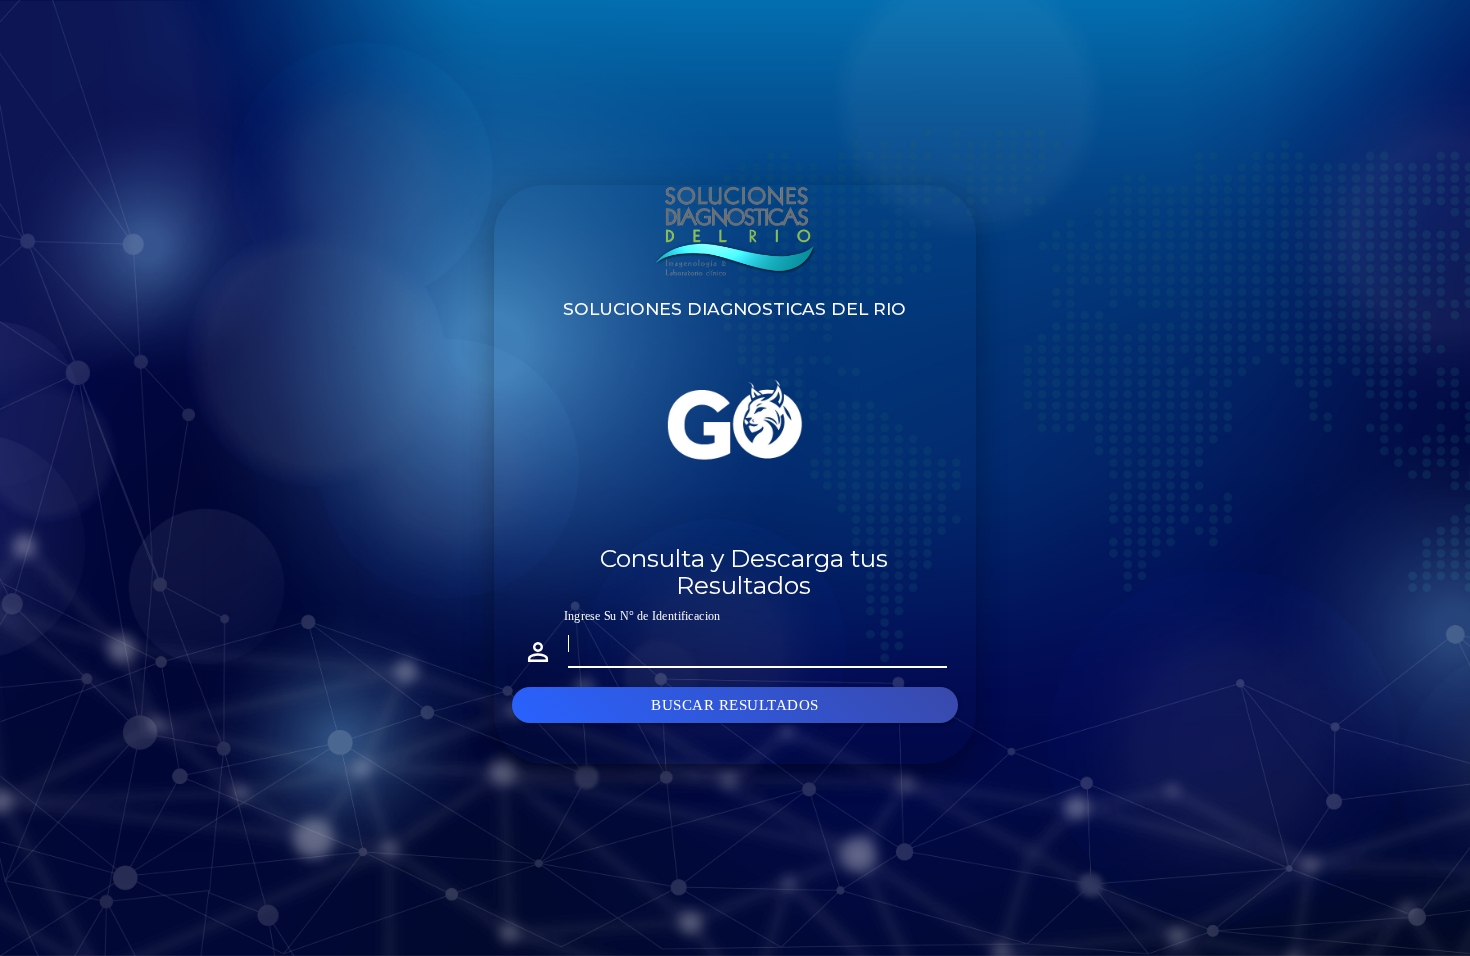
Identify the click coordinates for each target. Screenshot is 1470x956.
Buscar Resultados (735, 705)
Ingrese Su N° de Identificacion (642, 615)
